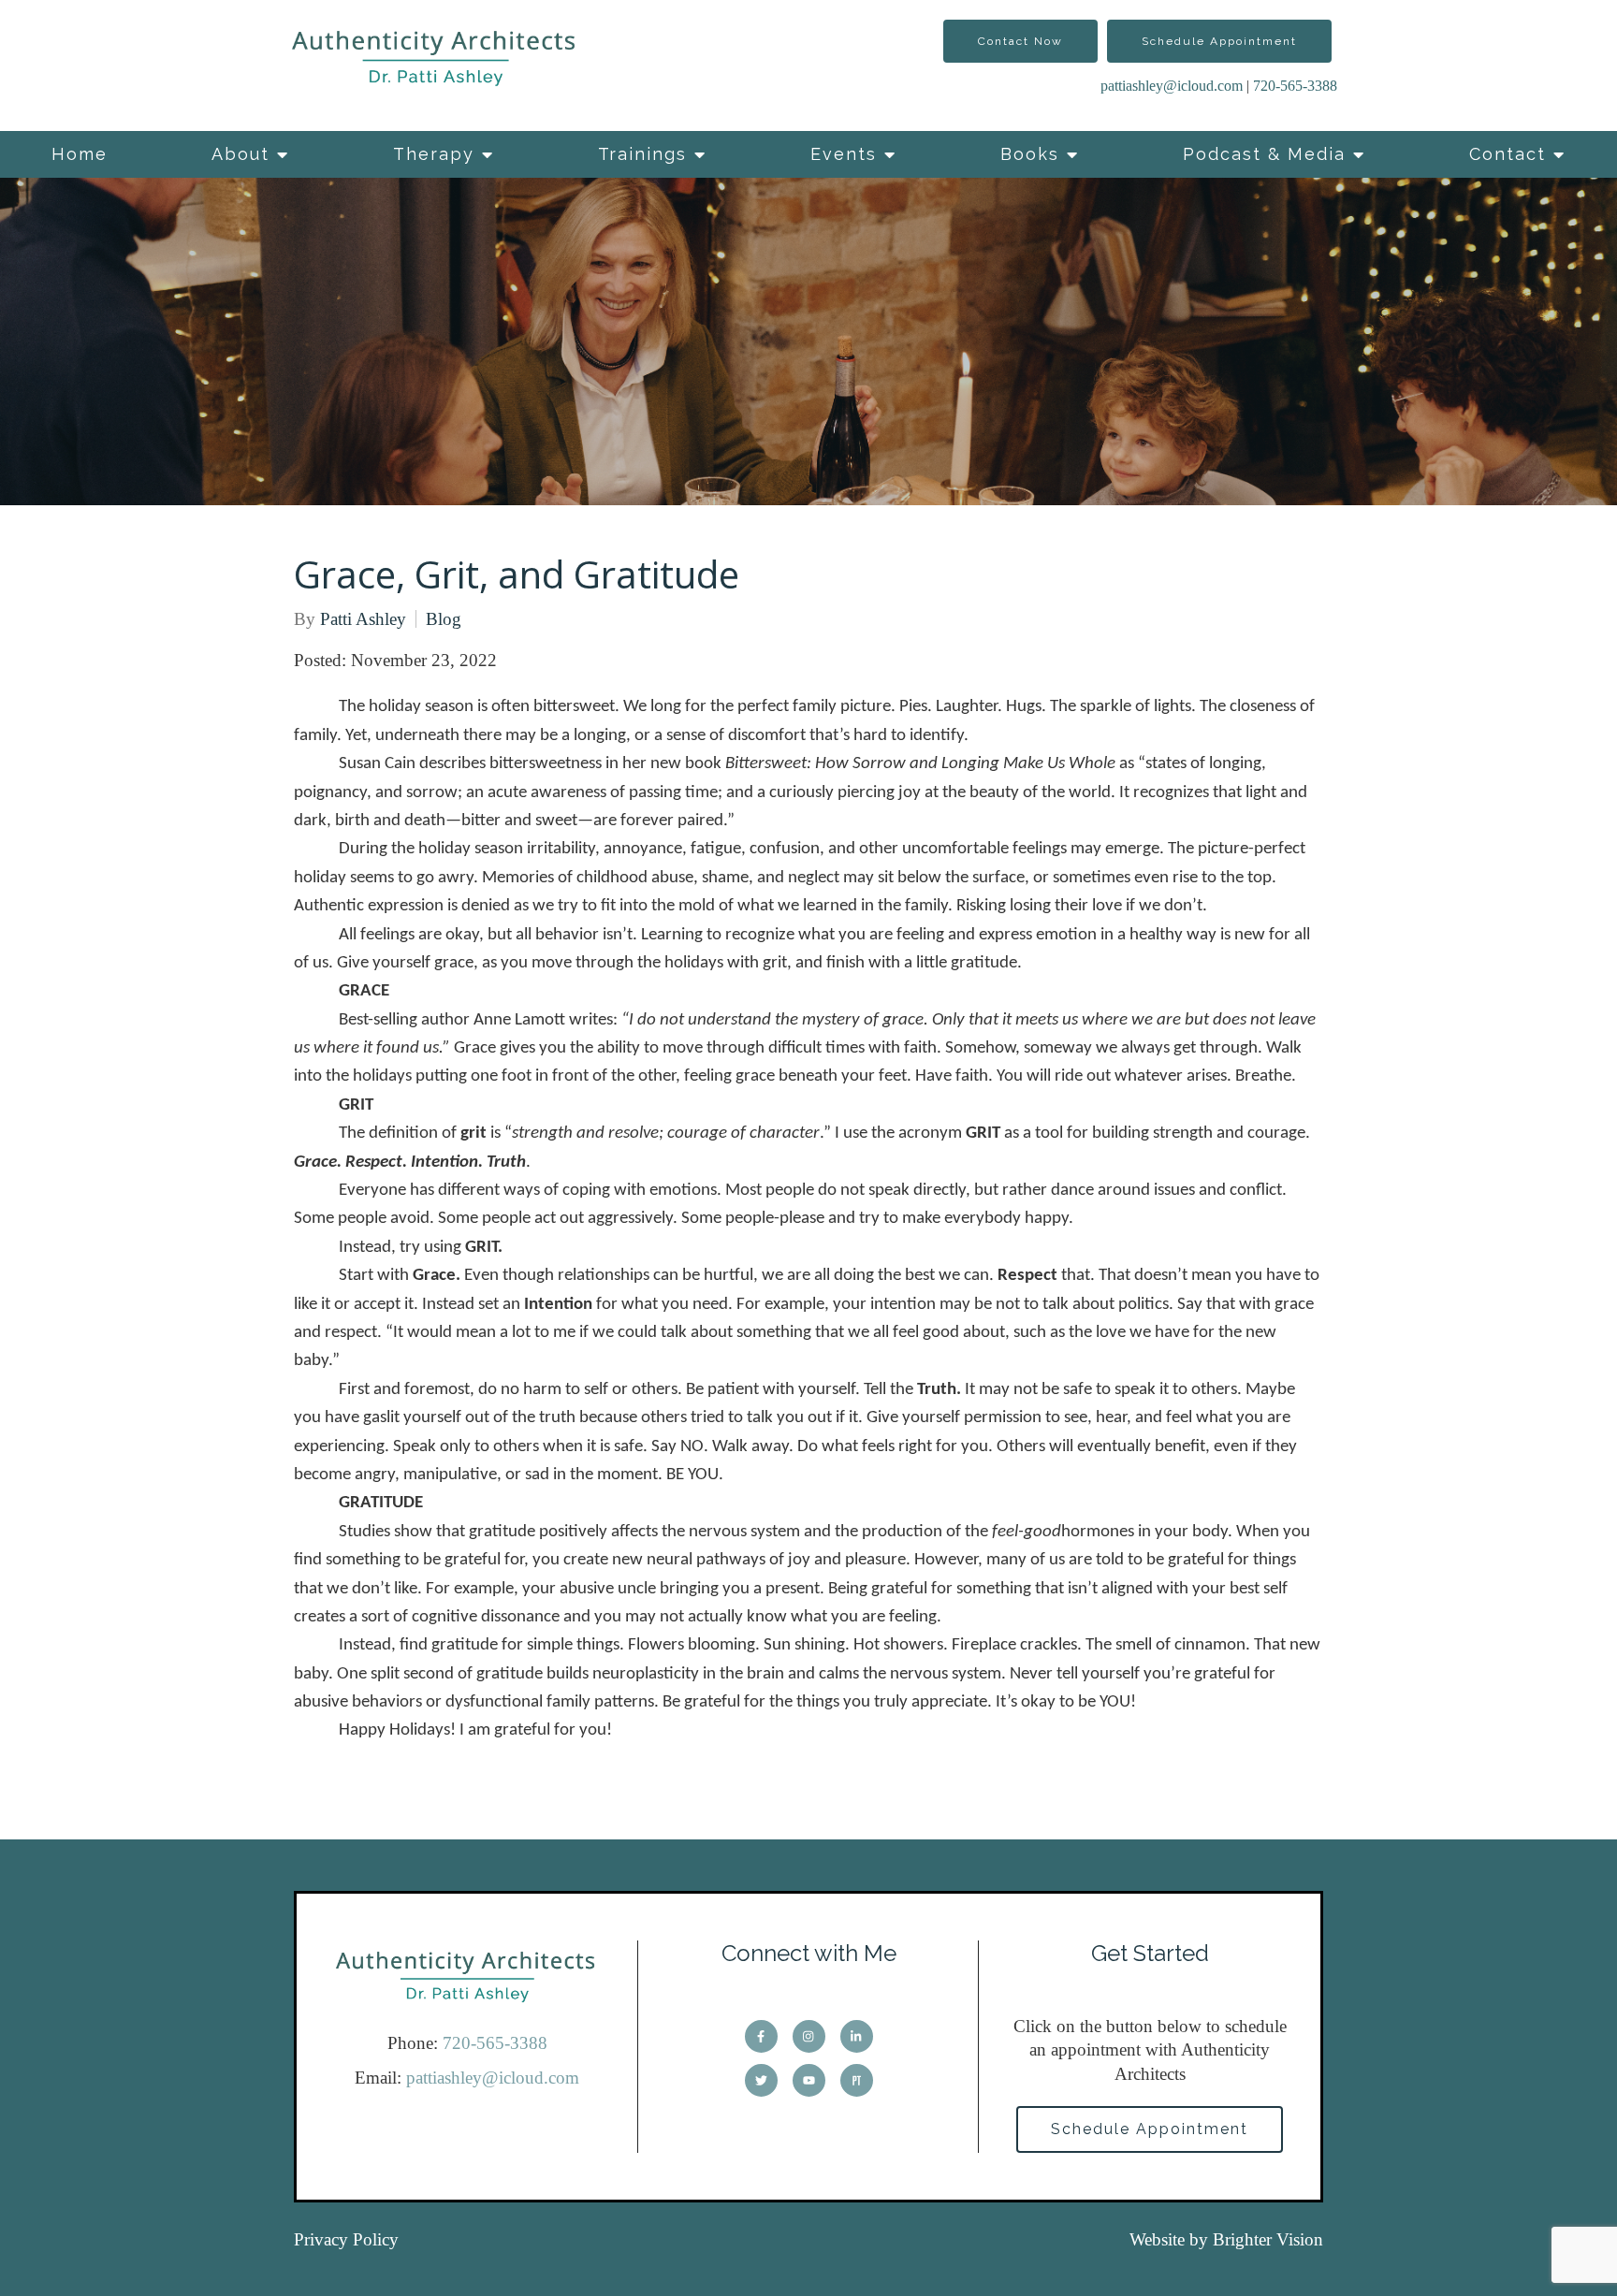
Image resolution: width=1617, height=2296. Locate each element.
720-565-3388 (1295, 86)
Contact (1508, 154)
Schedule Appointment (1219, 41)
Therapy (434, 154)
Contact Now (1020, 41)
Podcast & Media (1264, 154)
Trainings (642, 154)
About (240, 154)
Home (80, 154)
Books (1030, 154)
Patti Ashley (363, 619)
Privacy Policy (346, 2239)
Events (844, 154)
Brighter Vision (1268, 2239)
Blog (444, 619)
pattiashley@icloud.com (1172, 86)
